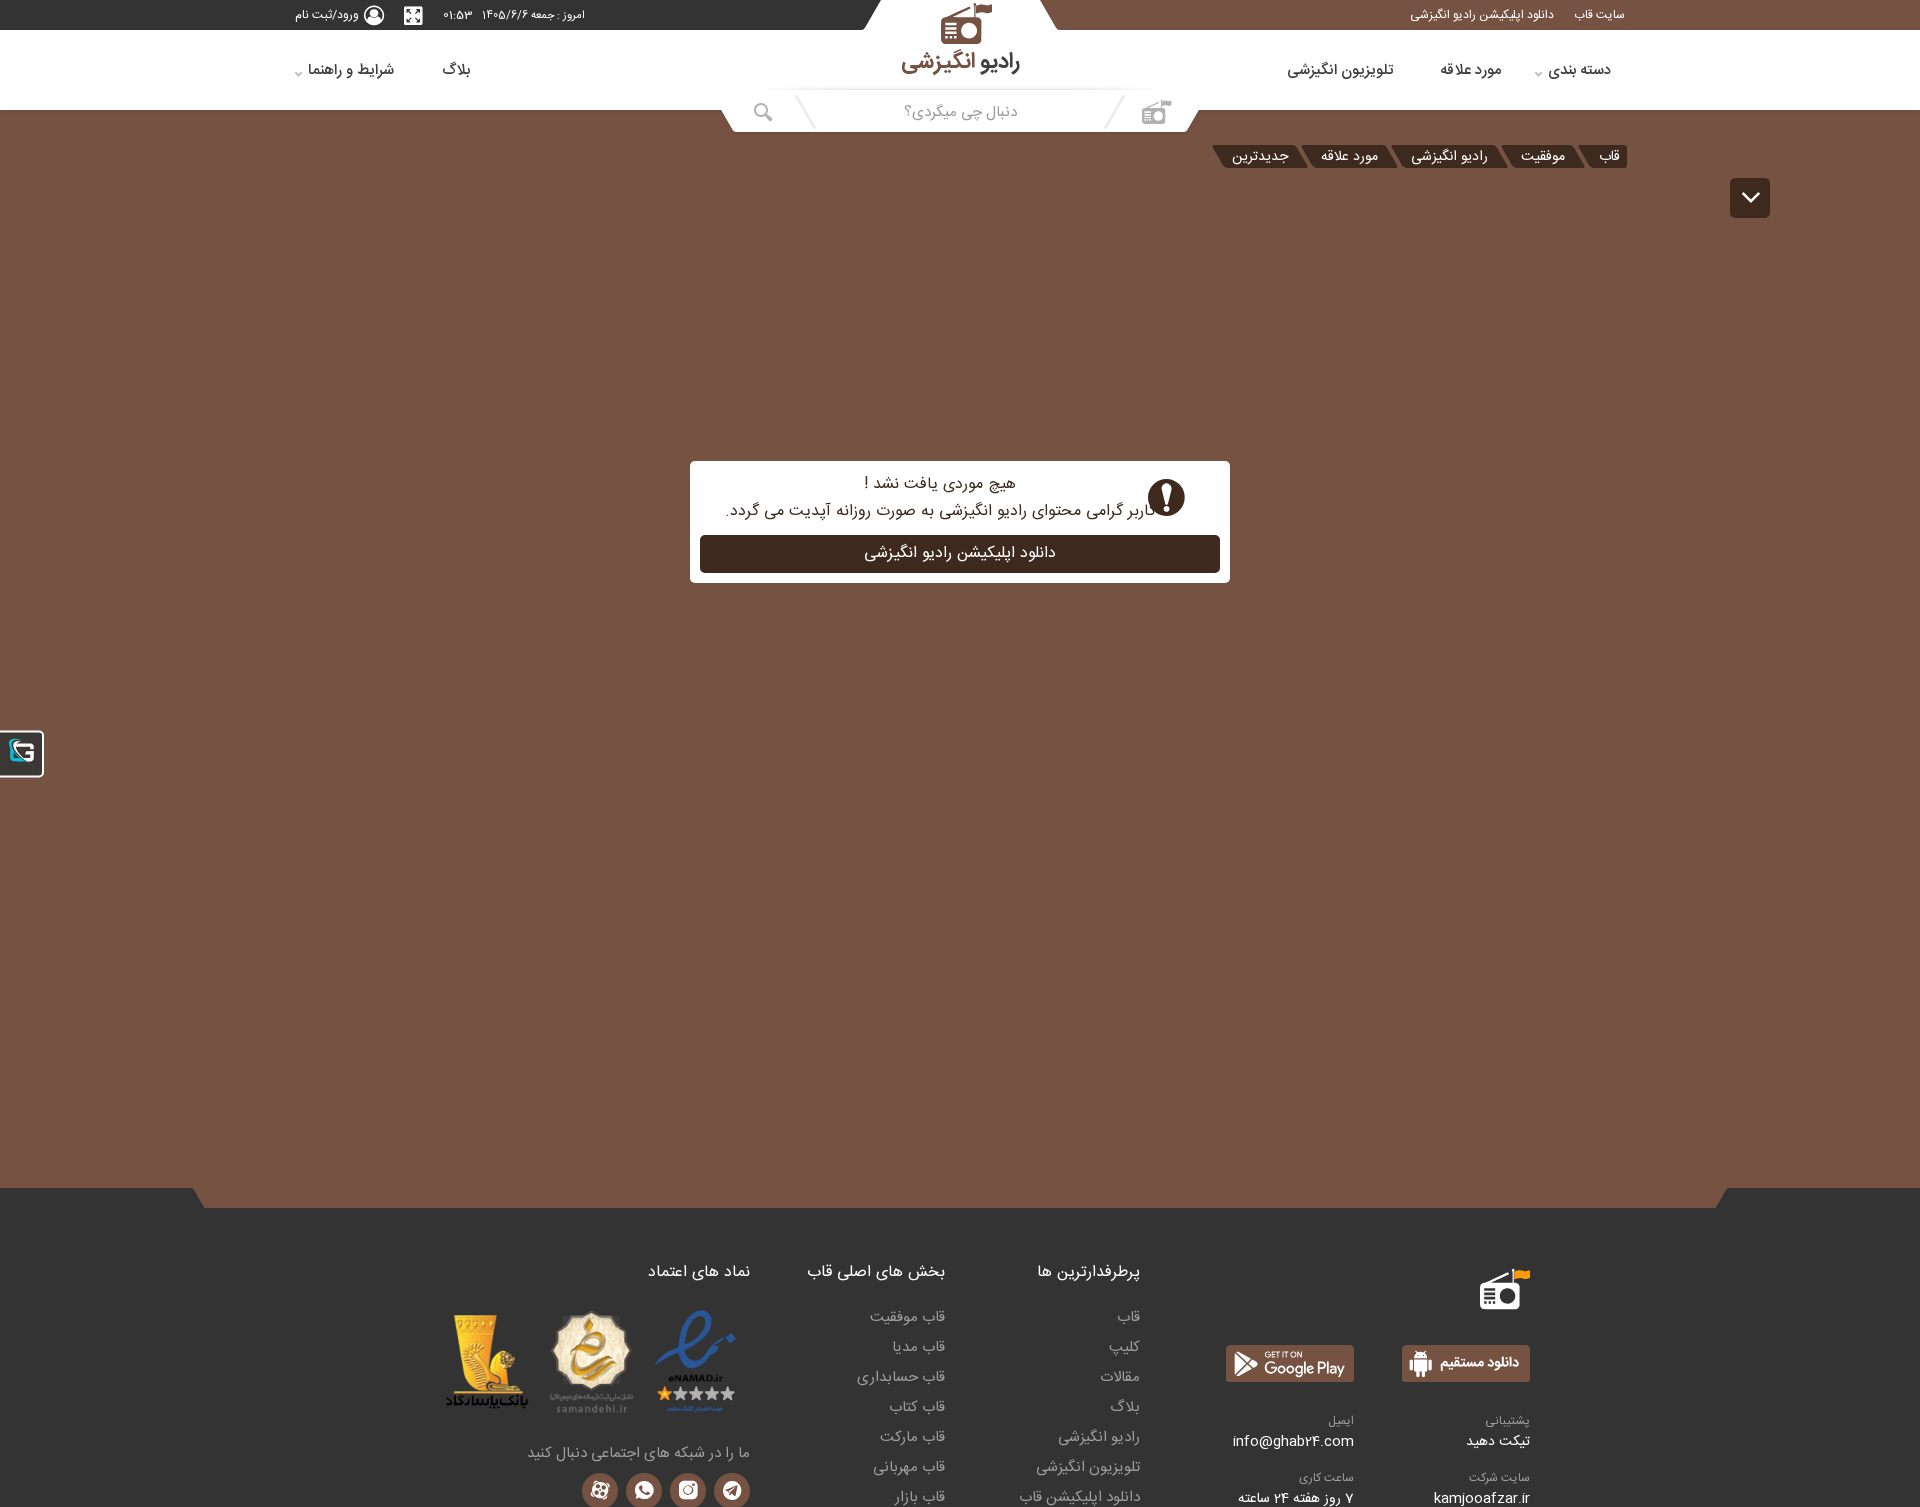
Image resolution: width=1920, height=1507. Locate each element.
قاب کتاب (917, 1408)
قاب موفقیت (907, 1318)
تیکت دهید (1498, 1442)
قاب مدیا (918, 1348)
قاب (1609, 156)
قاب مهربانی (909, 1468)
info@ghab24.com (1293, 1442)
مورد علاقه (1470, 70)
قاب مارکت (912, 1438)
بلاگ (456, 70)
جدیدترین (1260, 156)
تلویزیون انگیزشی (1340, 70)
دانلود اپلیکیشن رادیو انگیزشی (1482, 15)
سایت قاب (1599, 15)
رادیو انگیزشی (1449, 156)
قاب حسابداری (901, 1378)
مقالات (1120, 1378)
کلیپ (1124, 1348)
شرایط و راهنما (351, 70)
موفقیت (1543, 156)
